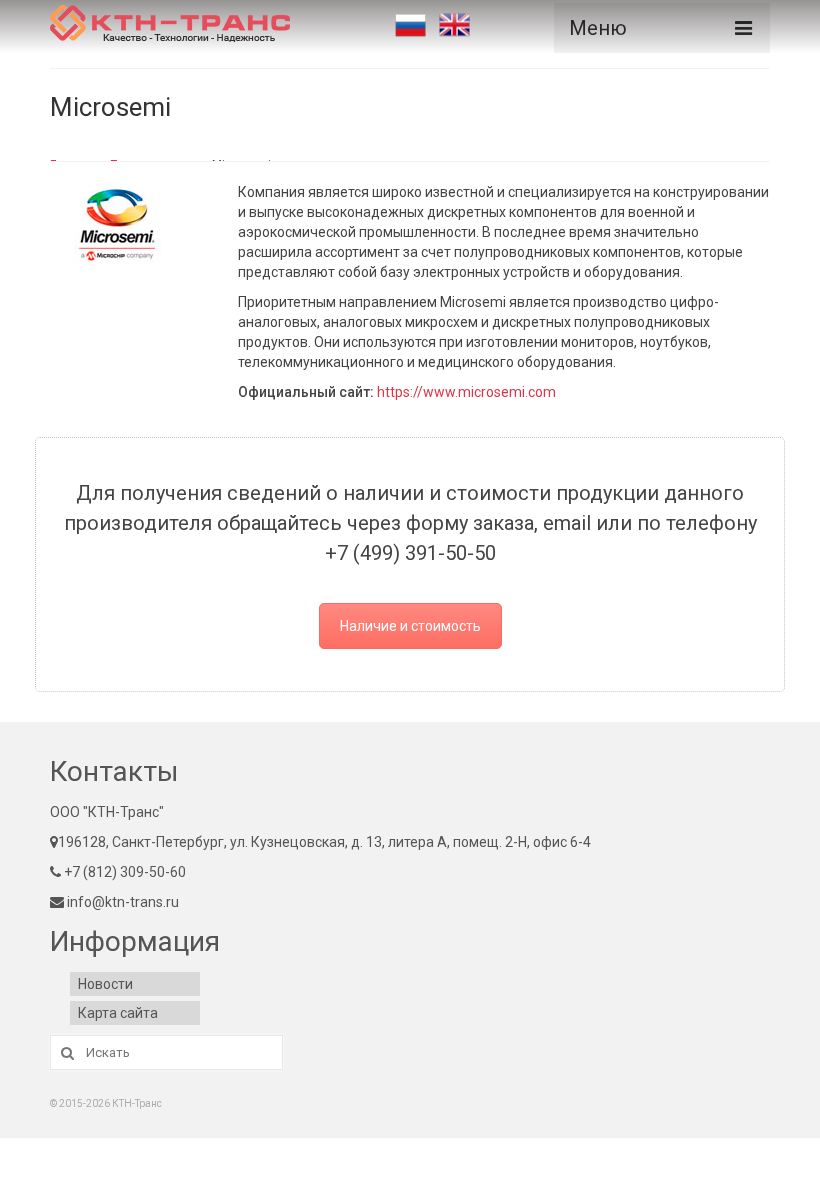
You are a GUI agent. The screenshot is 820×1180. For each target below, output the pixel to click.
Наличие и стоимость (410, 626)
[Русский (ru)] (410, 25)
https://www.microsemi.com (466, 392)
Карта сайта (118, 1013)
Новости (105, 984)
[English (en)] (454, 25)
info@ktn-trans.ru (121, 902)
